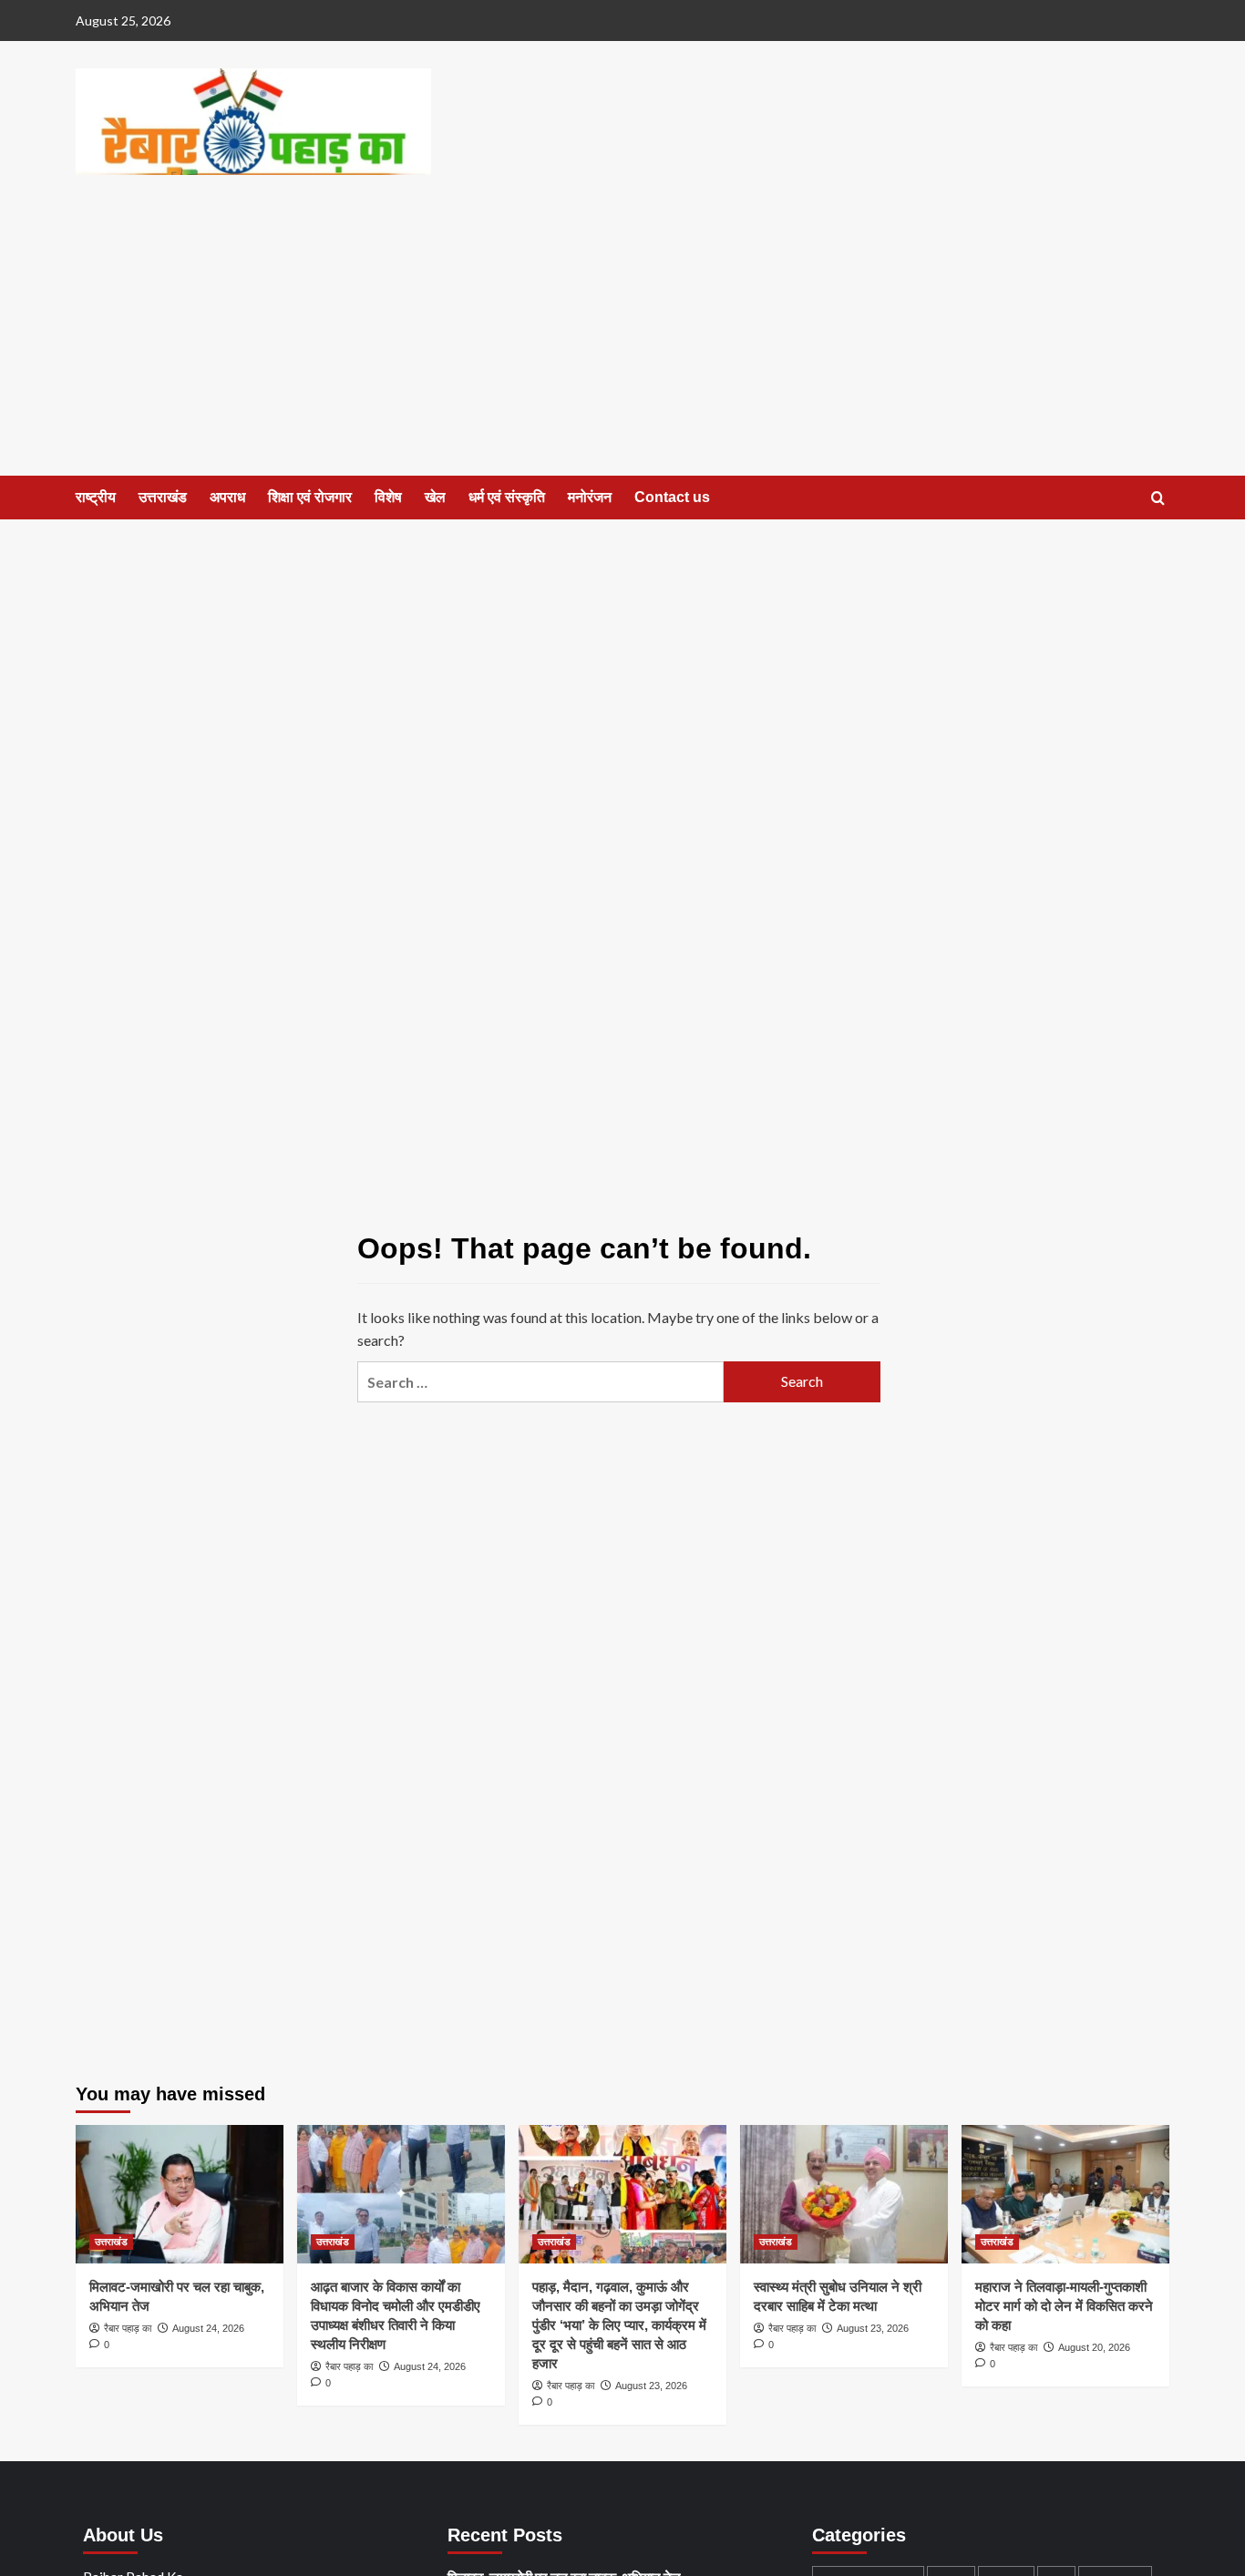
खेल (435, 497)
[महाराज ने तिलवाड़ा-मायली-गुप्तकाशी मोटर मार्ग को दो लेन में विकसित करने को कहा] (1065, 2194)
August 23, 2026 (651, 2386)
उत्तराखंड (163, 497)
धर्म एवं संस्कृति (507, 497)
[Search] (1158, 499)
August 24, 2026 (208, 2328)
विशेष (388, 497)
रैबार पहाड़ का (128, 2328)
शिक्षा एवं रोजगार (310, 497)
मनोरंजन (590, 497)
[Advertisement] (622, 339)
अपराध (227, 497)
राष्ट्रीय (96, 497)
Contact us (672, 497)
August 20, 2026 (1094, 2347)
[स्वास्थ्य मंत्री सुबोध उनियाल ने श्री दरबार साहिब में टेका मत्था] (844, 2194)
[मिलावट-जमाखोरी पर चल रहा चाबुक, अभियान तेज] (180, 2194)
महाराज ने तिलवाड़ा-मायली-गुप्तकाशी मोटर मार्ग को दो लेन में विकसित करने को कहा (1064, 2306)
